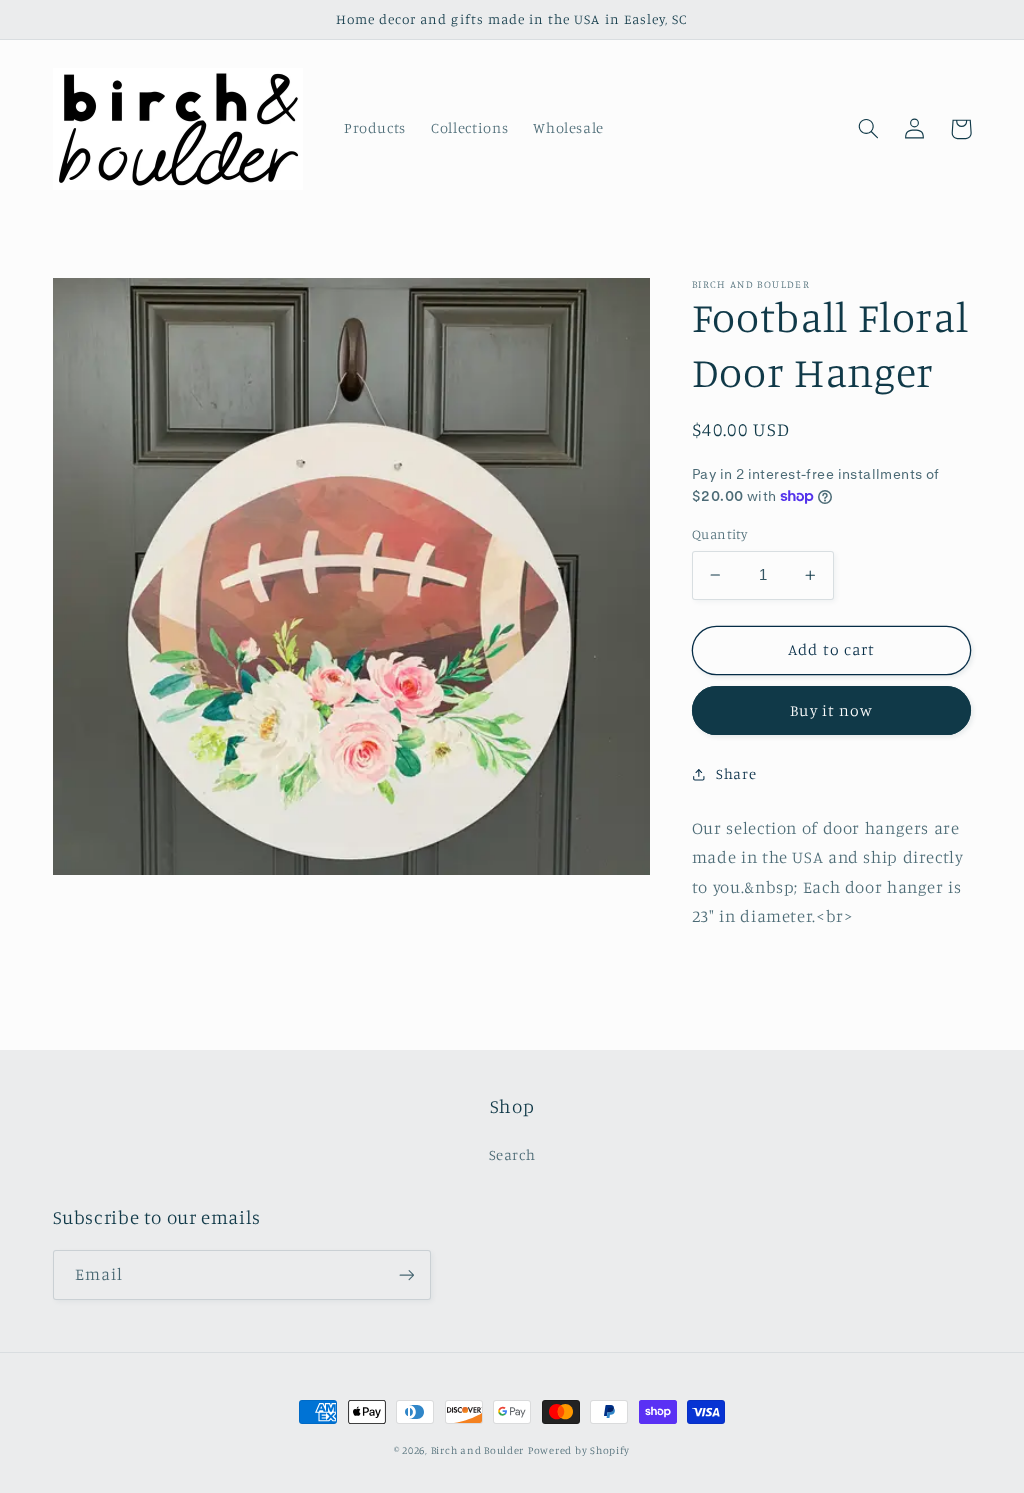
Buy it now (831, 710)
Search (512, 1154)
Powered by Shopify (579, 1450)
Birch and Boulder (478, 1450)
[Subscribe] (406, 1274)
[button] (869, 129)
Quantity (719, 534)
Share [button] (736, 773)
